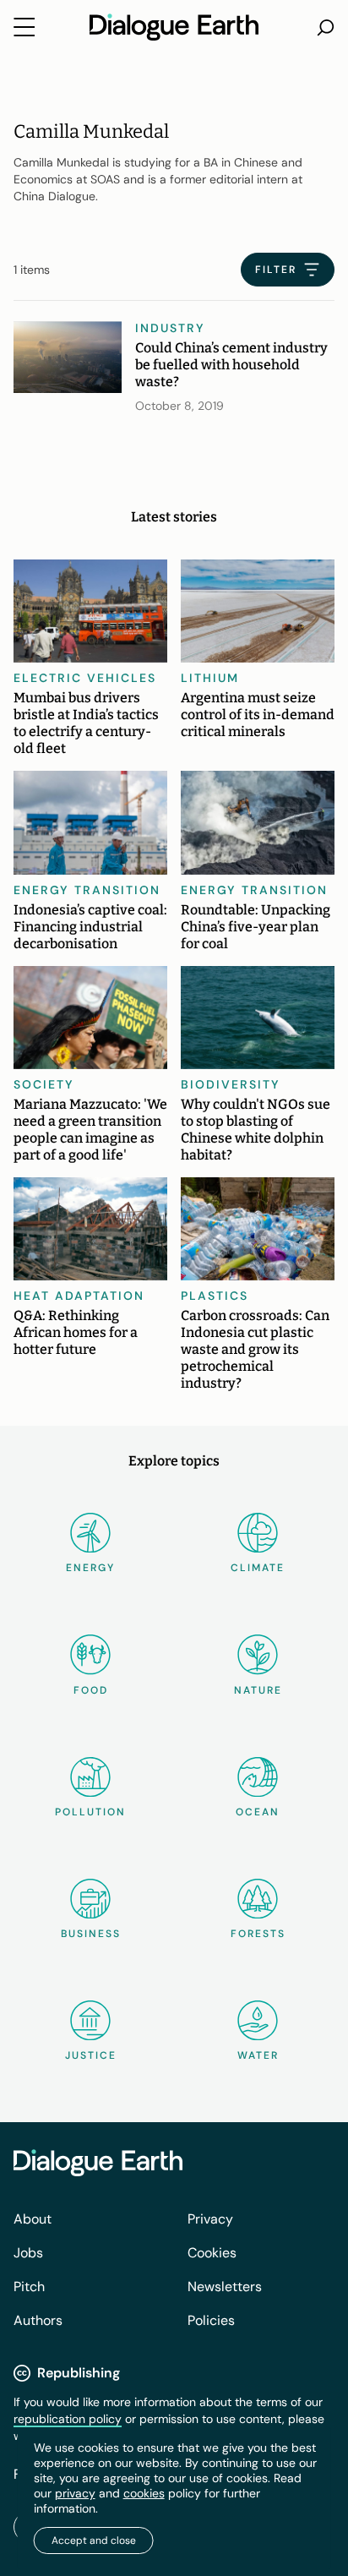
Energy (90, 1568)
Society (44, 1084)
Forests (258, 1934)
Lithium (210, 678)
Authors (38, 2320)
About (33, 2219)
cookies (144, 2493)
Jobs (28, 2253)
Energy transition (87, 890)
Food (91, 1690)
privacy (75, 2493)
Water (258, 2055)
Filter (276, 270)
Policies (211, 2320)
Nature (258, 1690)
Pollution (90, 1812)
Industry (170, 328)
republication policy (68, 2419)
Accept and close (94, 2541)
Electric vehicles (85, 678)
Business (91, 1934)
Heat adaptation (79, 1296)
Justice (91, 2055)
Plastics (215, 1296)
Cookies (212, 2253)
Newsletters (225, 2287)
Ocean (258, 1812)
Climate (258, 1568)
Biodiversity (231, 1084)
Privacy (210, 2219)
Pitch (29, 2287)
